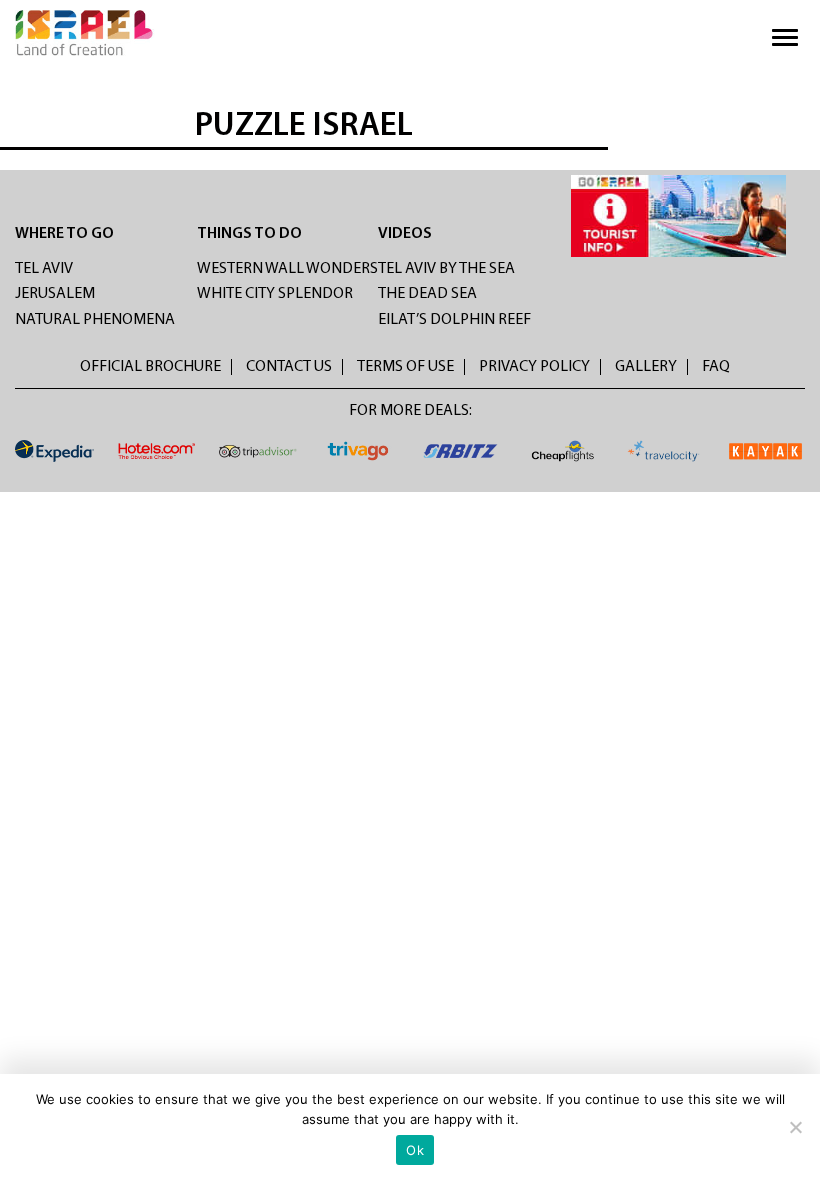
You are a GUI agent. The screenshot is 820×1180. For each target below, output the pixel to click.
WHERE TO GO (64, 234)
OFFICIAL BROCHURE (150, 367)
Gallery (646, 367)
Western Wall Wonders (287, 269)
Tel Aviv (44, 269)
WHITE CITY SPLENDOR (275, 294)
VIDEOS (405, 234)
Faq (716, 367)
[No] (795, 1127)
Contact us (289, 367)
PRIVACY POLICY (534, 367)
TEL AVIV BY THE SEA (446, 269)
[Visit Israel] (85, 33)
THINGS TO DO (249, 234)
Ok (415, 1150)
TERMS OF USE (405, 367)
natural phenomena (95, 320)
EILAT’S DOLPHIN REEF (454, 320)
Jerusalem (55, 294)
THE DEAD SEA (427, 294)
